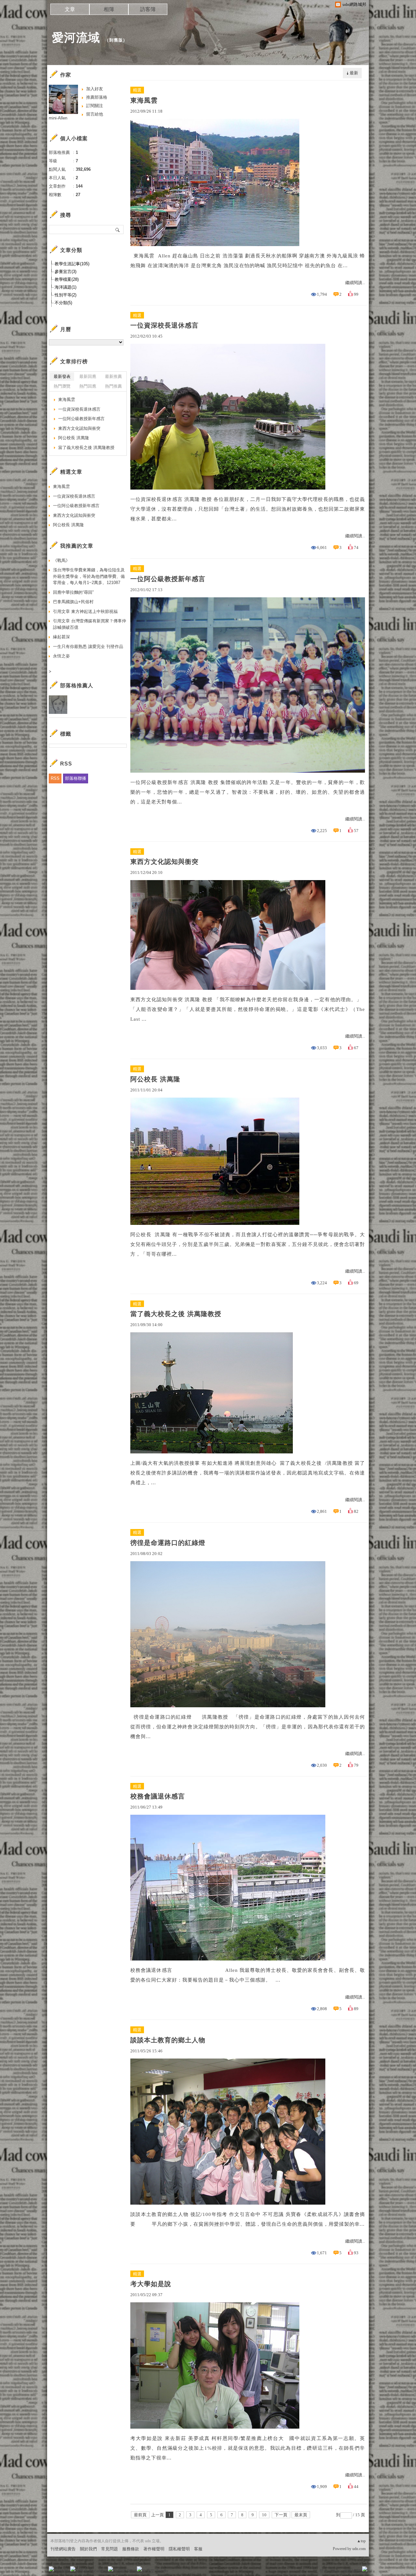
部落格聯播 (76, 778)
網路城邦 (352, 2571)
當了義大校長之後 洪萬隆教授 (176, 1314)
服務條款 (131, 2549)
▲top (361, 2541)
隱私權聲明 (179, 2549)
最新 (354, 73)
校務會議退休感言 (158, 1796)
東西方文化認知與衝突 (164, 862)
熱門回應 (88, 386)
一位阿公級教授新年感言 (168, 579)
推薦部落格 (97, 97)
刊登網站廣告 (63, 2549)
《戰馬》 (61, 560)
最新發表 (62, 376)
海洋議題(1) (65, 287)
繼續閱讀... (355, 283)
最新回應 (88, 376)
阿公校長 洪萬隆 (155, 1079)
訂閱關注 (95, 106)
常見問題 (110, 2549)
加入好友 (95, 89)
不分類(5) (63, 303)
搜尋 (118, 230)
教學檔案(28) (67, 279)
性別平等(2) (65, 295)
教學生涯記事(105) (72, 264)
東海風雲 (144, 100)
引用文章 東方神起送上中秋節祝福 (85, 611)
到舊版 (116, 40)
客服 (198, 2549)
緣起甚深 (61, 637)
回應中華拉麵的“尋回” (73, 592)
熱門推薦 (113, 386)
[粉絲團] (51, 2569)
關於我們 (88, 2549)
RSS (55, 778)
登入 (324, 2571)
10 (264, 2515)
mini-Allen (58, 118)
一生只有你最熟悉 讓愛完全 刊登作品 (88, 647)
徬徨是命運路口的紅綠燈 (168, 1543)
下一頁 (281, 2515)
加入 (335, 2571)
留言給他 (95, 114)
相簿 (109, 9)
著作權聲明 (154, 2549)
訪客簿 (148, 9)
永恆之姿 (61, 656)
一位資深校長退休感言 (164, 325)
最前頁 (140, 2515)
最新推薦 (113, 376)
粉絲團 (62, 2571)
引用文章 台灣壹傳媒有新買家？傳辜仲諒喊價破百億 (90, 624)
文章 (70, 9)
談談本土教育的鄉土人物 (168, 2040)
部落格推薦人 (77, 685)
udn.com (359, 2549)
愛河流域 (76, 37)
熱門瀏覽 (62, 386)
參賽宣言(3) (65, 272)
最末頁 (301, 2515)
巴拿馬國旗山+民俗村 (73, 602)
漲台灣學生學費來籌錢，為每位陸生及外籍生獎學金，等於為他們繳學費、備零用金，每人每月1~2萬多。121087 (89, 576)
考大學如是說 (151, 2284)
